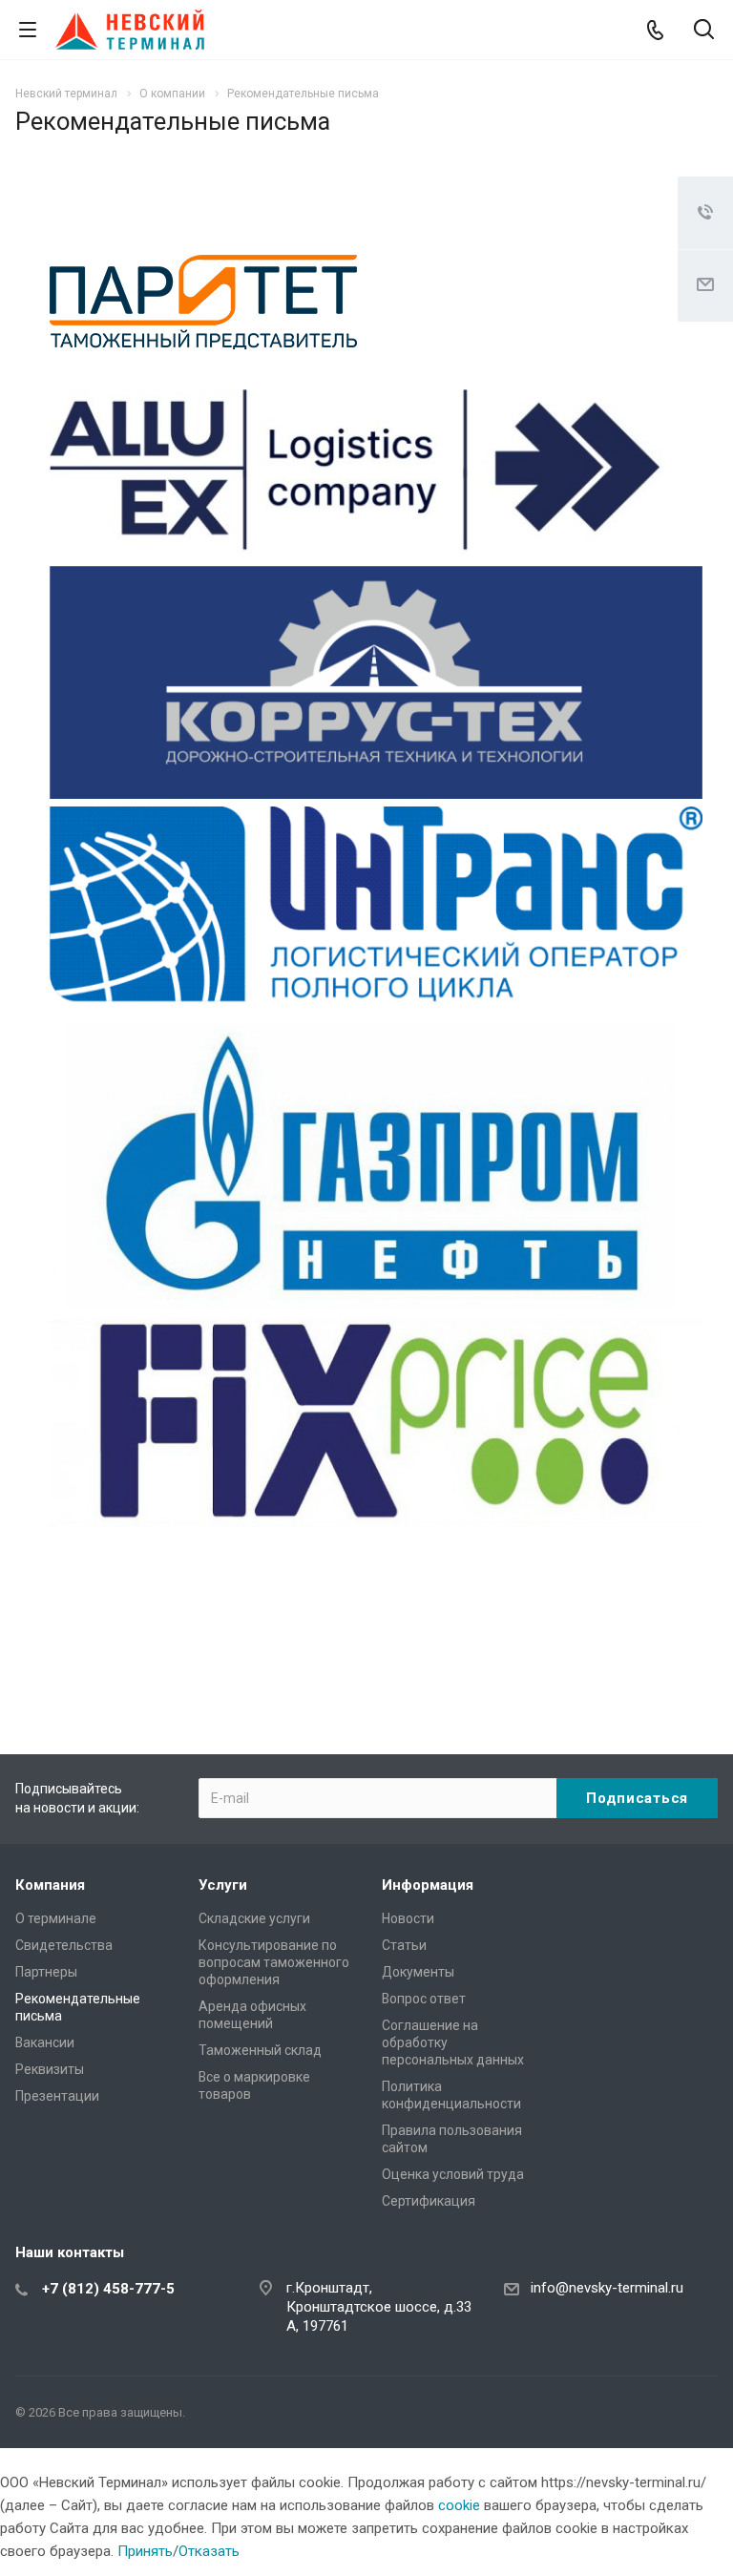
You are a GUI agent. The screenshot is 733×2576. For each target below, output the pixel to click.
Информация (428, 1885)
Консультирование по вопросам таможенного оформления (274, 1962)
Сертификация (429, 2201)
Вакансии (45, 2042)
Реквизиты (50, 2069)
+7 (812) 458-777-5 (108, 2289)
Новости (408, 1918)
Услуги (223, 1885)
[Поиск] (704, 31)
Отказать (209, 2551)
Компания (50, 1885)
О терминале (56, 1918)
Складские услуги (254, 1918)
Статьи (404, 1945)
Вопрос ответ (424, 1999)
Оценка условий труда (453, 2174)
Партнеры (46, 1972)
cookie (459, 2505)
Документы (418, 1972)
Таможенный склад (260, 2050)
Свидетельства (64, 1945)
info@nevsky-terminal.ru (607, 2288)
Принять (145, 2551)
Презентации (57, 2096)
